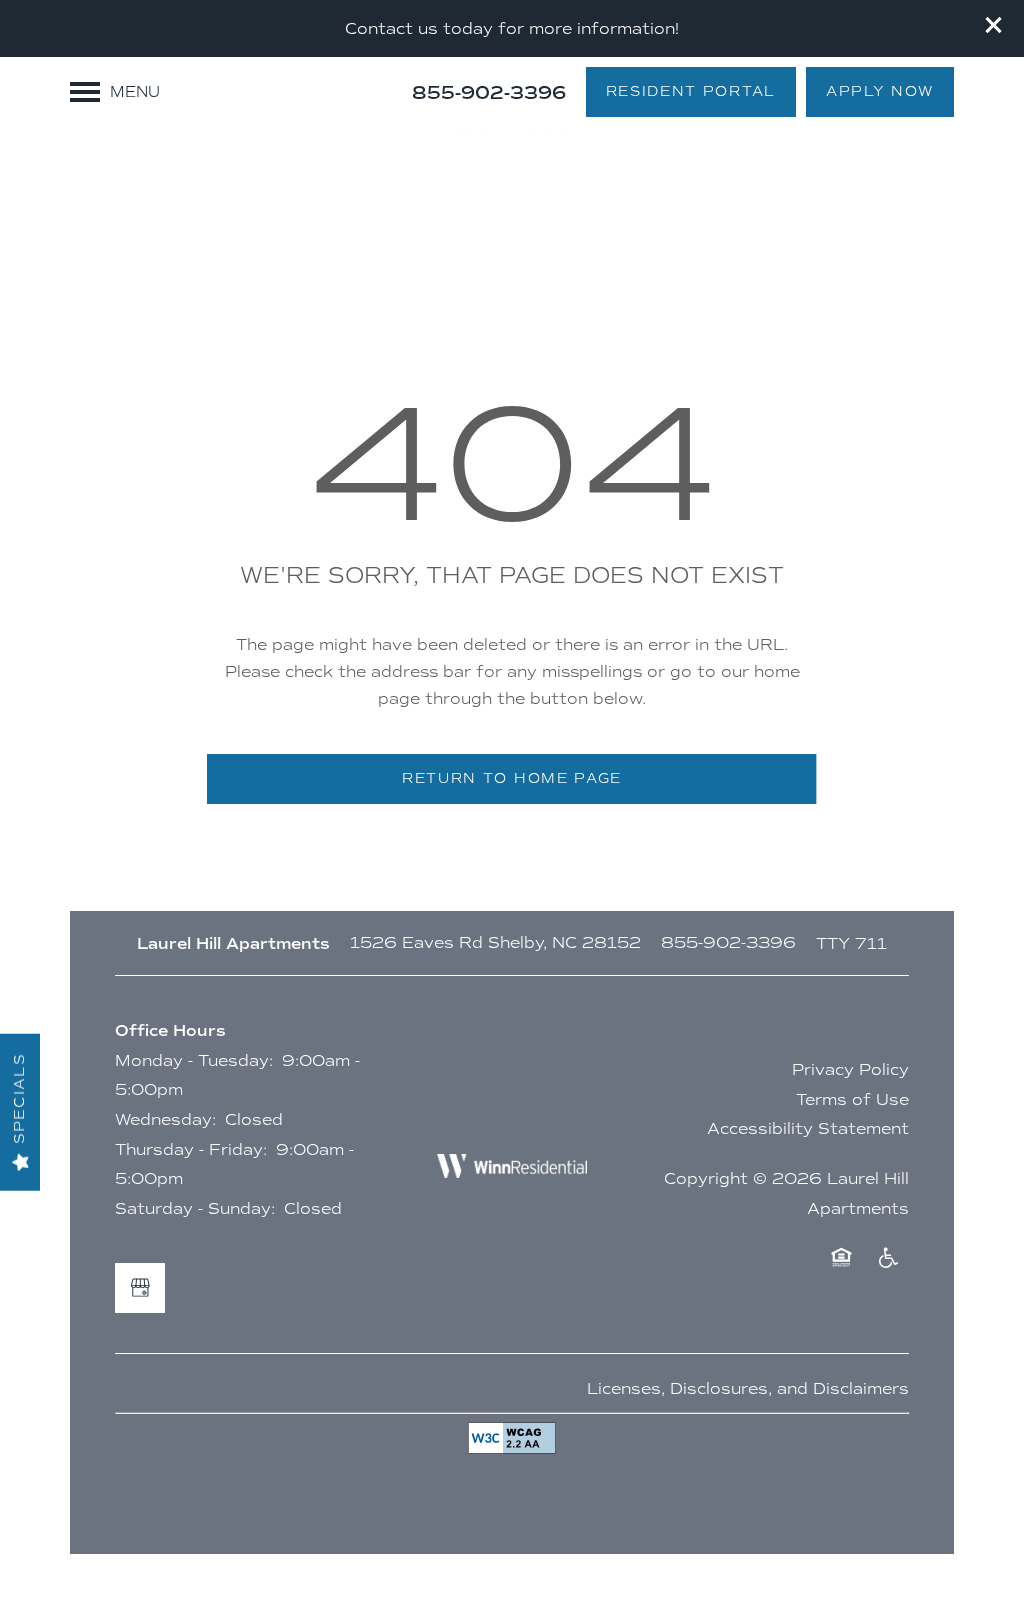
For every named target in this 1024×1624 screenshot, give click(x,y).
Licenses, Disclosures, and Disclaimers (748, 1388)
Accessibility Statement (808, 1128)
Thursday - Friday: (191, 1149)
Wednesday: (165, 1119)
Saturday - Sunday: (195, 1208)
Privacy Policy (850, 1069)
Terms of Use (852, 1099)
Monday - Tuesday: (194, 1060)
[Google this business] (140, 1288)
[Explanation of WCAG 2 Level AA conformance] (512, 1438)
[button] (994, 25)
